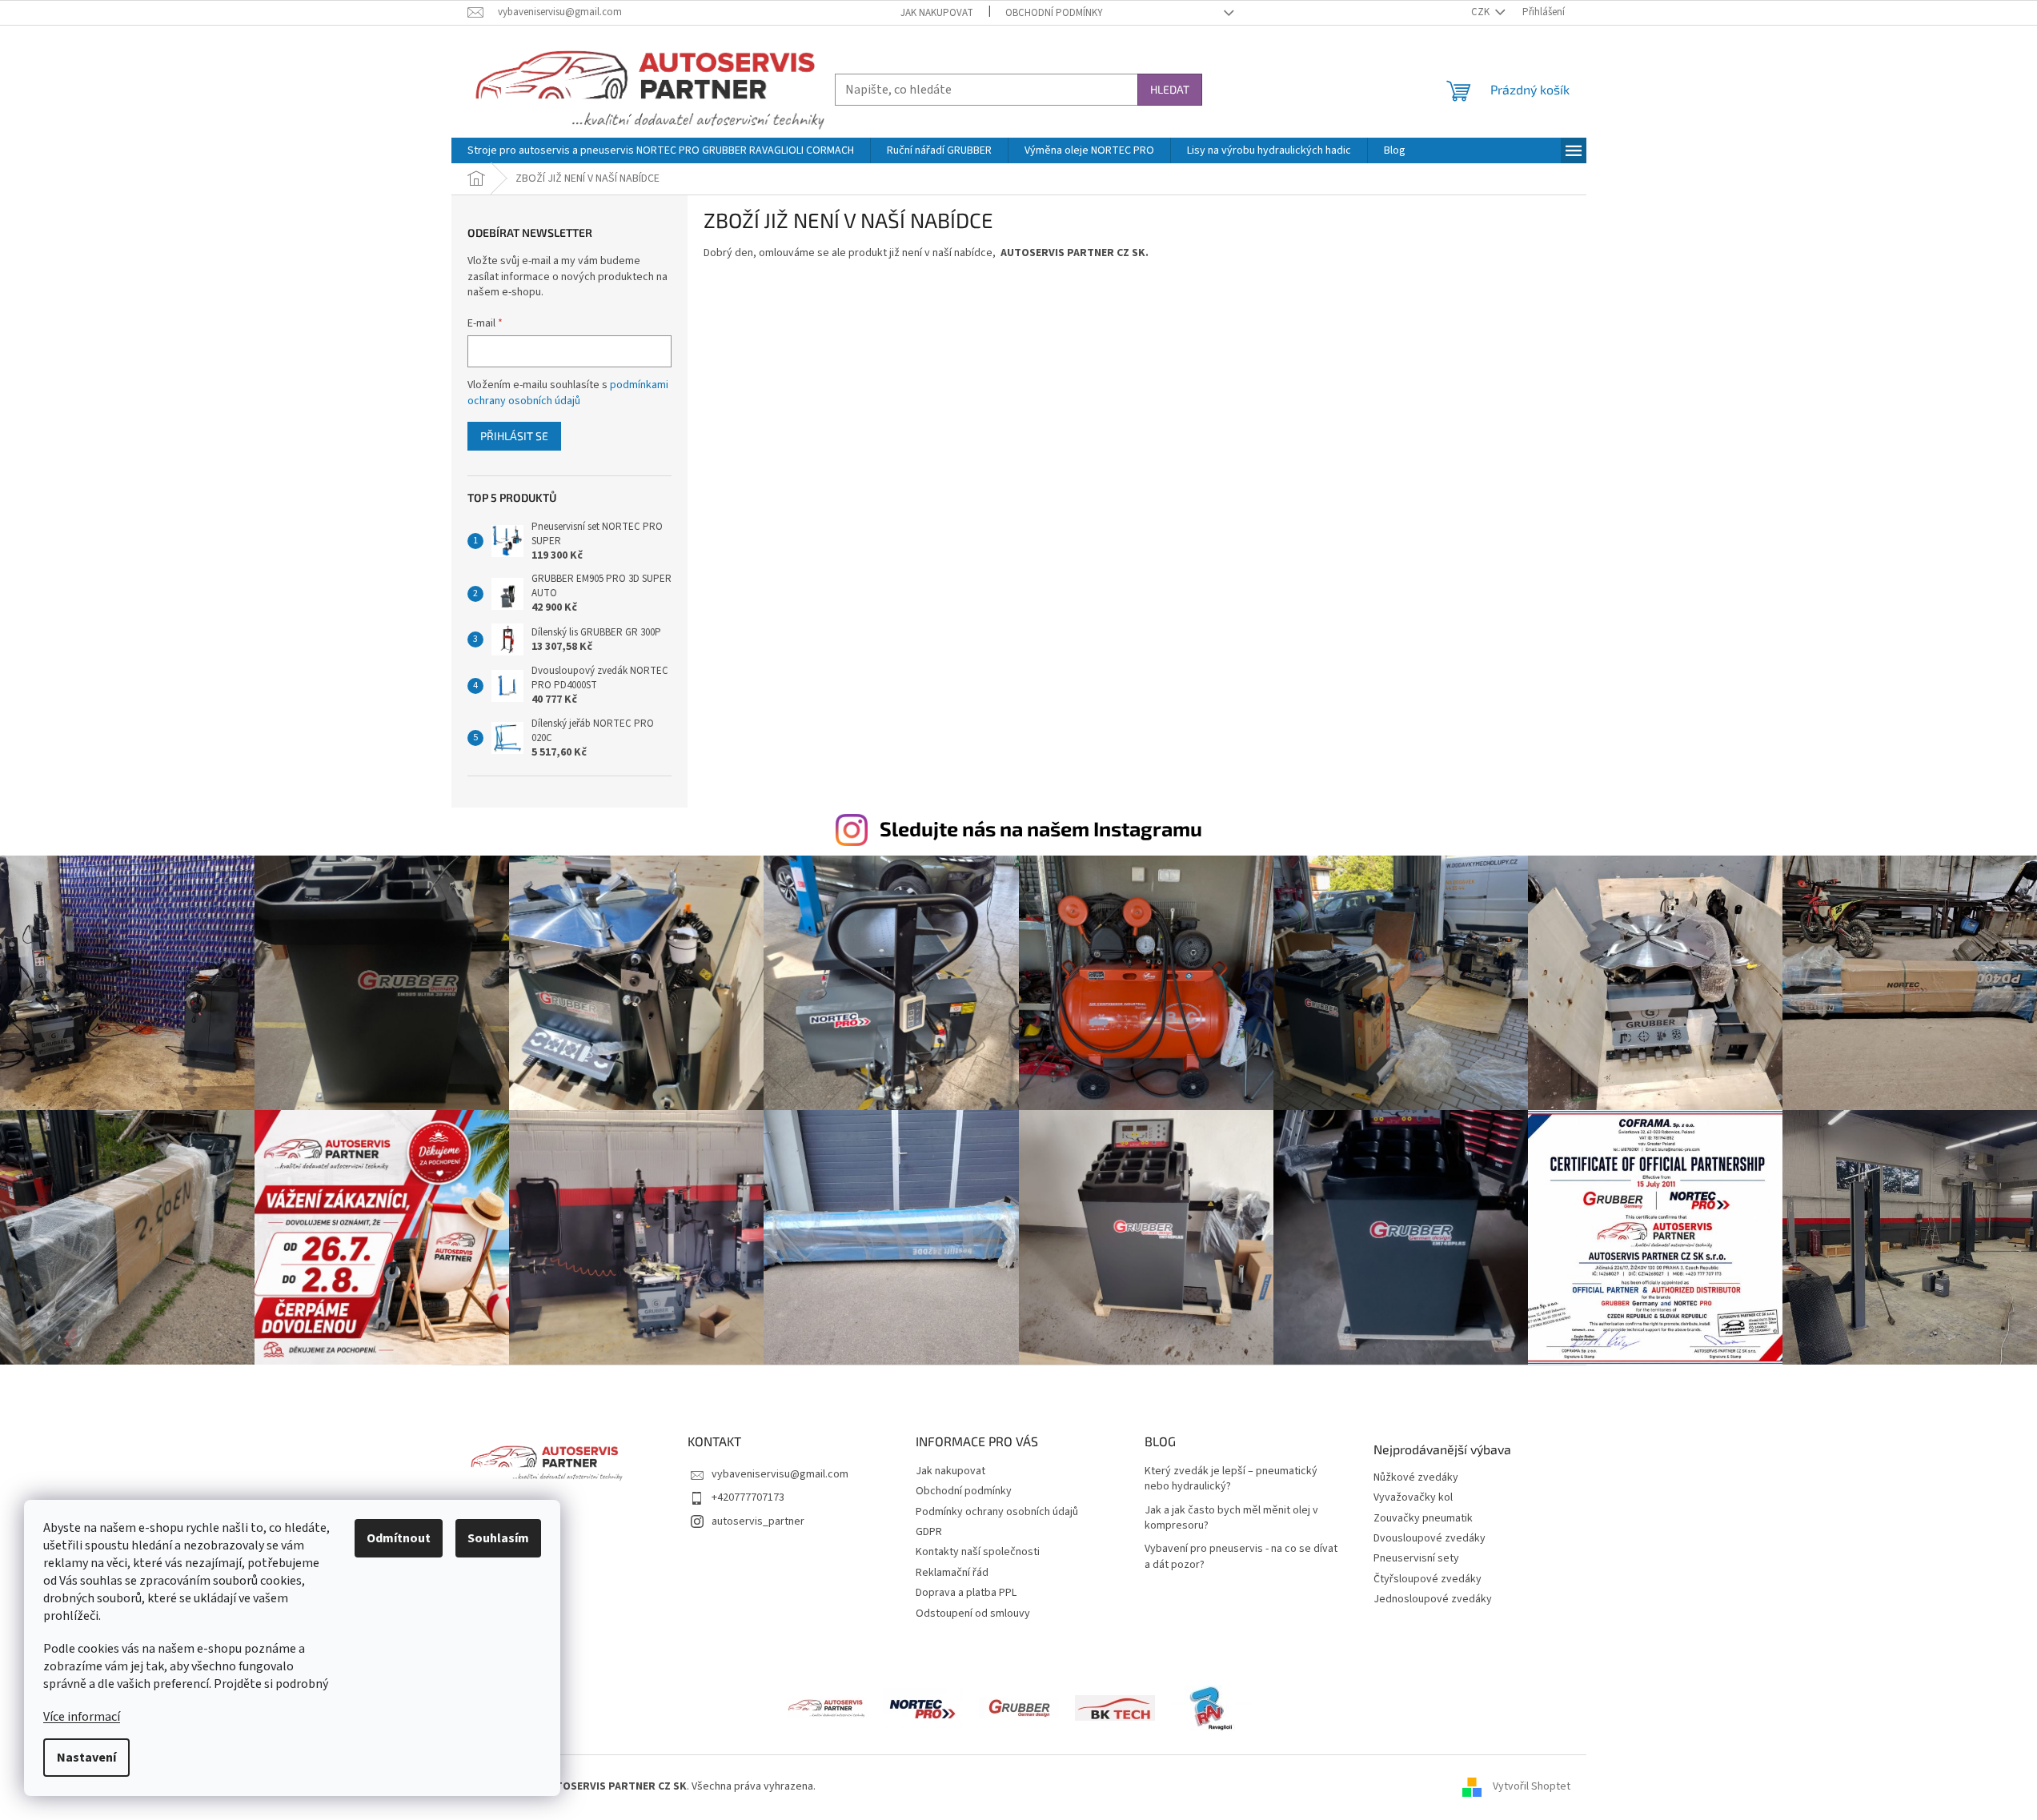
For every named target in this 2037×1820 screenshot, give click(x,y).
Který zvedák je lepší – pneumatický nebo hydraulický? (1231, 1479)
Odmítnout (399, 1538)
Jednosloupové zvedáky (1433, 1600)
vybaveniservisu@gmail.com (780, 1474)
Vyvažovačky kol (1413, 1498)
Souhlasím (498, 1538)
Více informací (82, 1717)
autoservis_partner (758, 1521)
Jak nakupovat (937, 13)
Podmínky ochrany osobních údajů (997, 1512)
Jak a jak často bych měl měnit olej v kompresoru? (1231, 1518)
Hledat (1170, 89)
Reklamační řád (952, 1573)
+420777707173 (748, 1497)
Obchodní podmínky (1054, 13)
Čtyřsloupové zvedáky (1428, 1579)
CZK (1482, 12)
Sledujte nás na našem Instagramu (1041, 828)
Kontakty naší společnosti (978, 1552)
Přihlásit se (514, 436)
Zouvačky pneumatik (1423, 1519)
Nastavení (86, 1758)
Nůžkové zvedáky (1416, 1478)
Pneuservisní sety (1416, 1559)
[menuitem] (661, 150)
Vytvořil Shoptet (1532, 1787)
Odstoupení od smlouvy (973, 1614)
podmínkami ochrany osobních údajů (568, 393)
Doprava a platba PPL (966, 1593)
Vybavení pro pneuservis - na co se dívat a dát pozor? (1241, 1557)
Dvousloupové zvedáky (1430, 1539)
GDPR (929, 1532)
